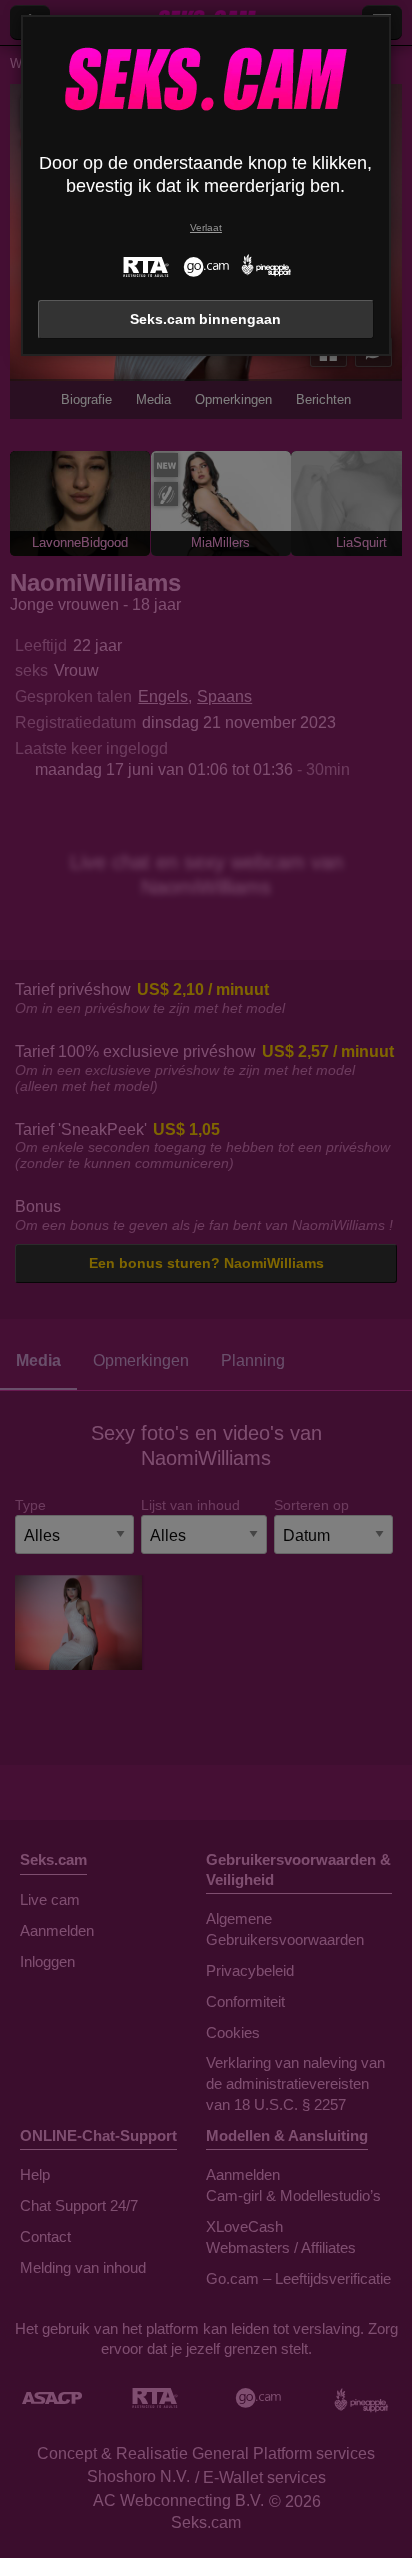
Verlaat (206, 227)
